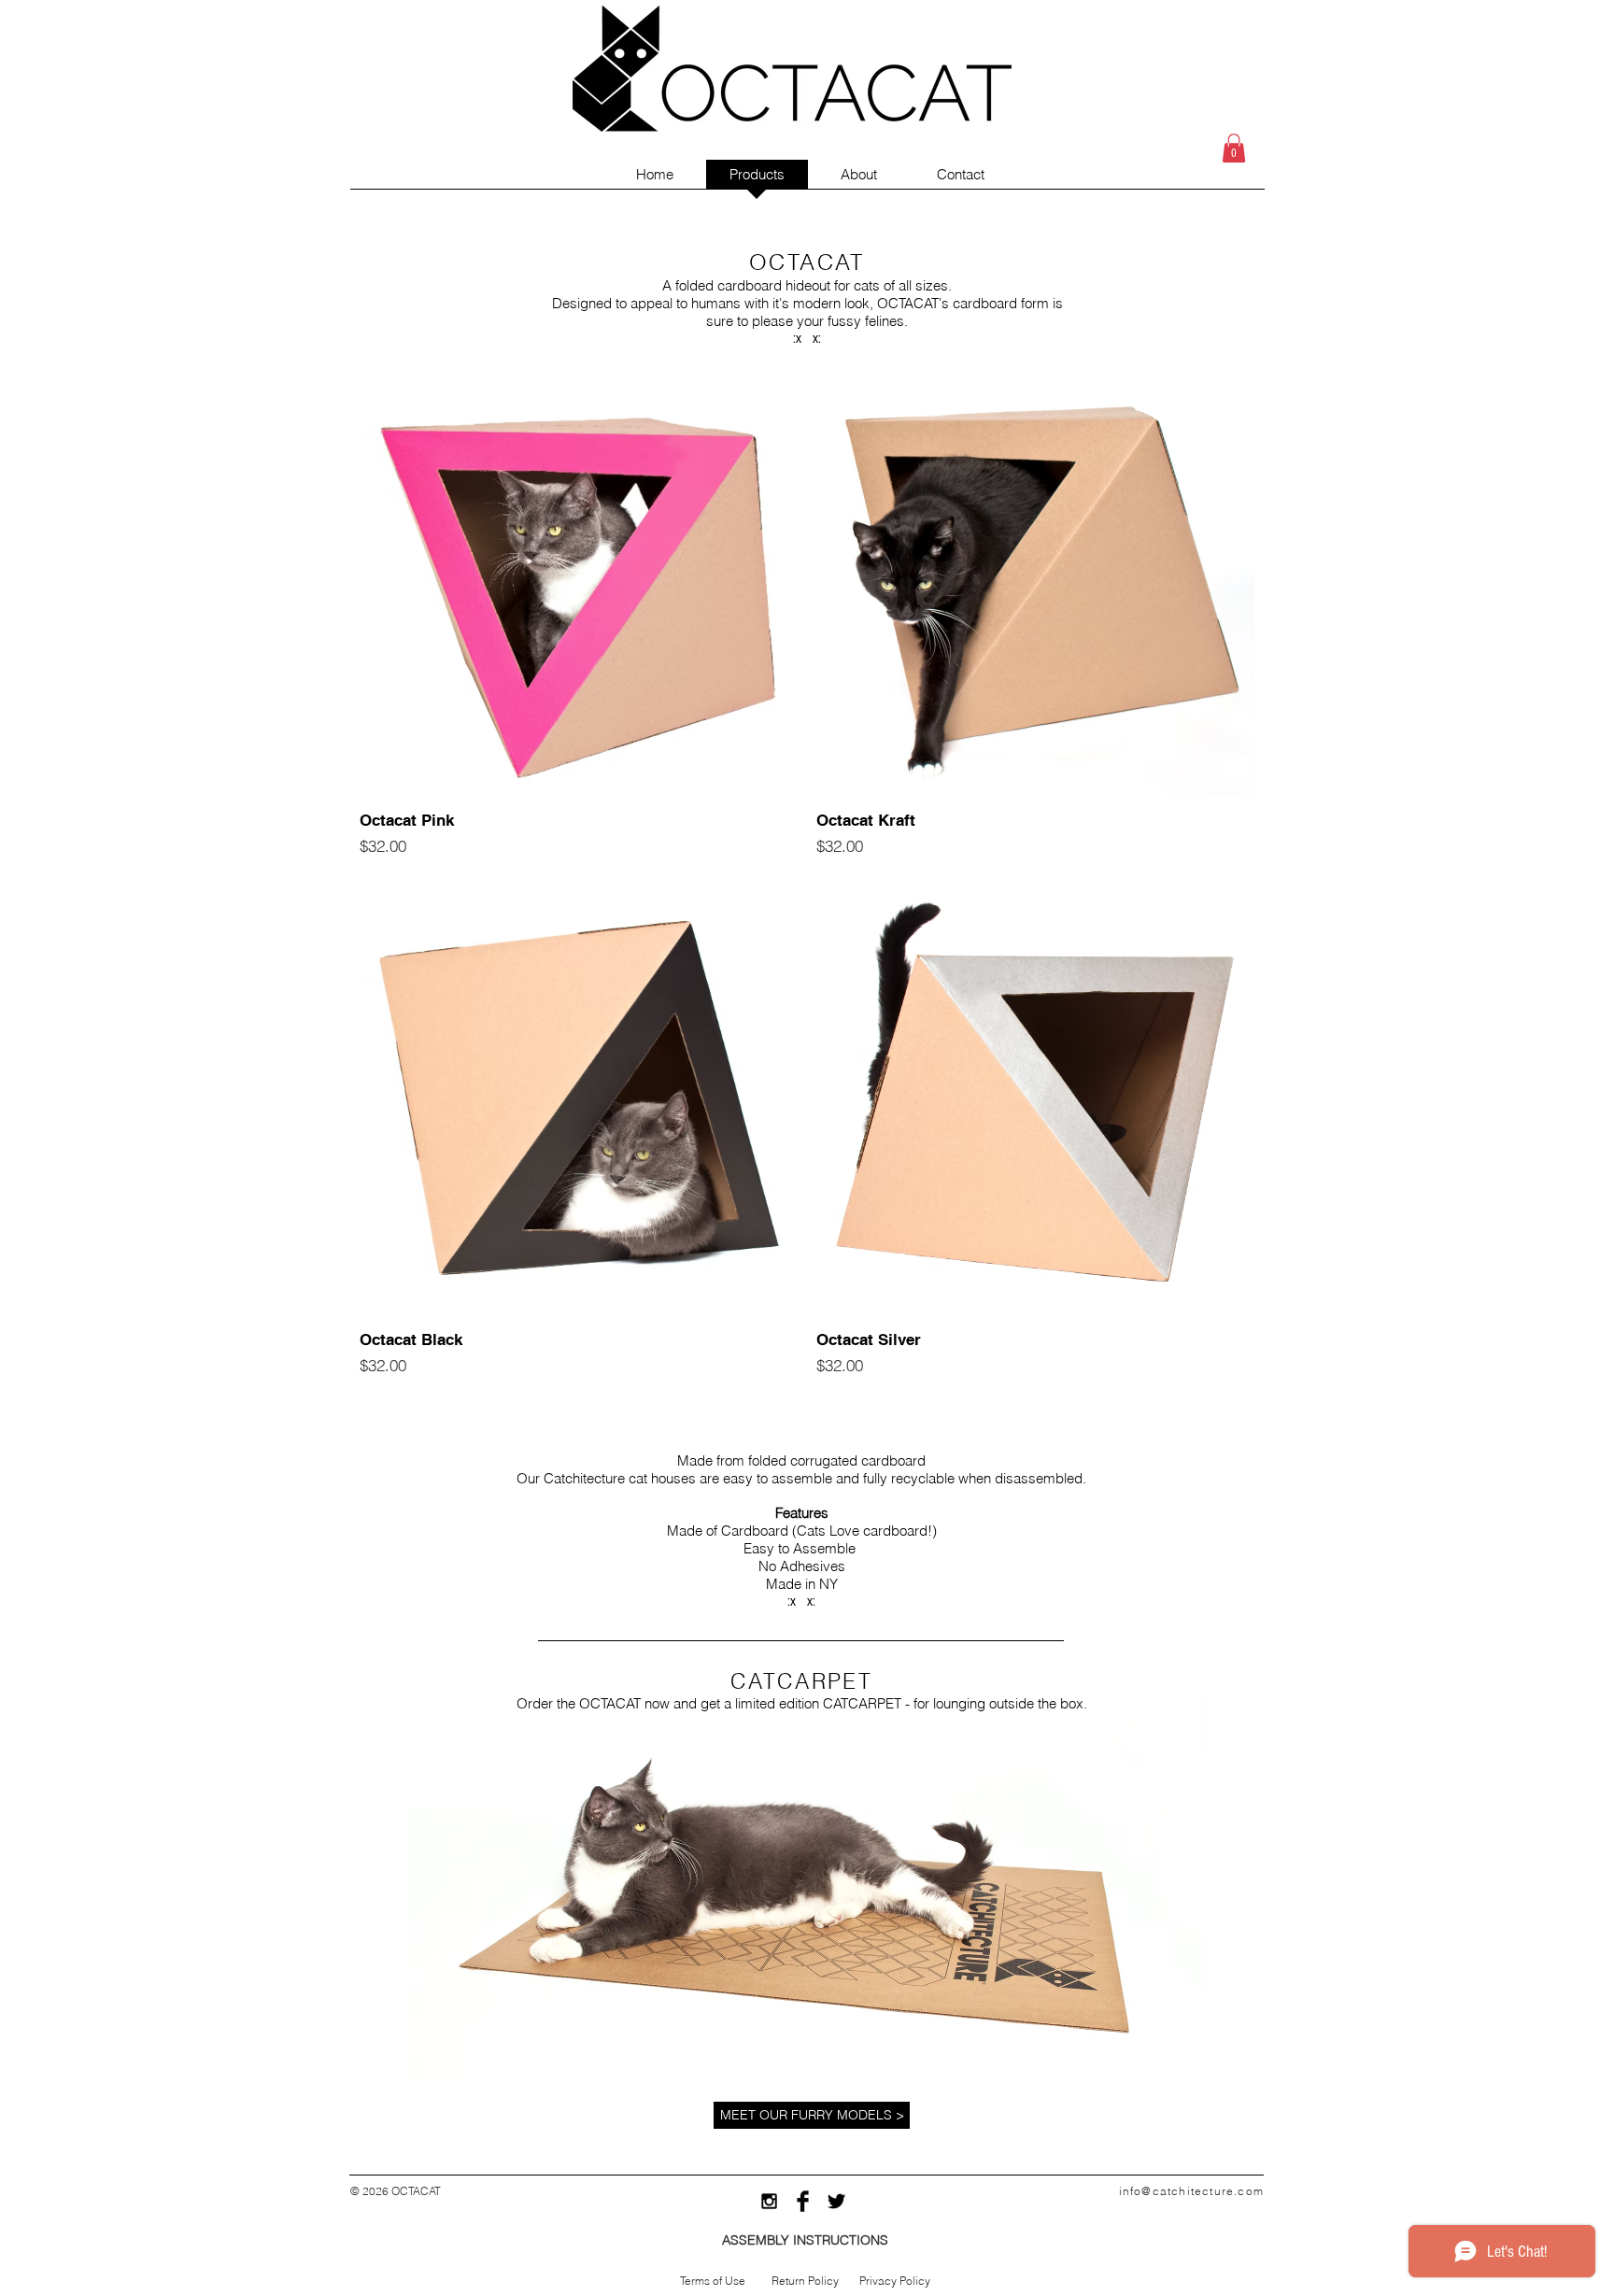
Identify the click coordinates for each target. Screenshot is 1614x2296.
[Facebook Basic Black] (803, 2201)
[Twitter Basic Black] (836, 2201)
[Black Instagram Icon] (769, 2201)
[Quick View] (579, 577)
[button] (1234, 148)
